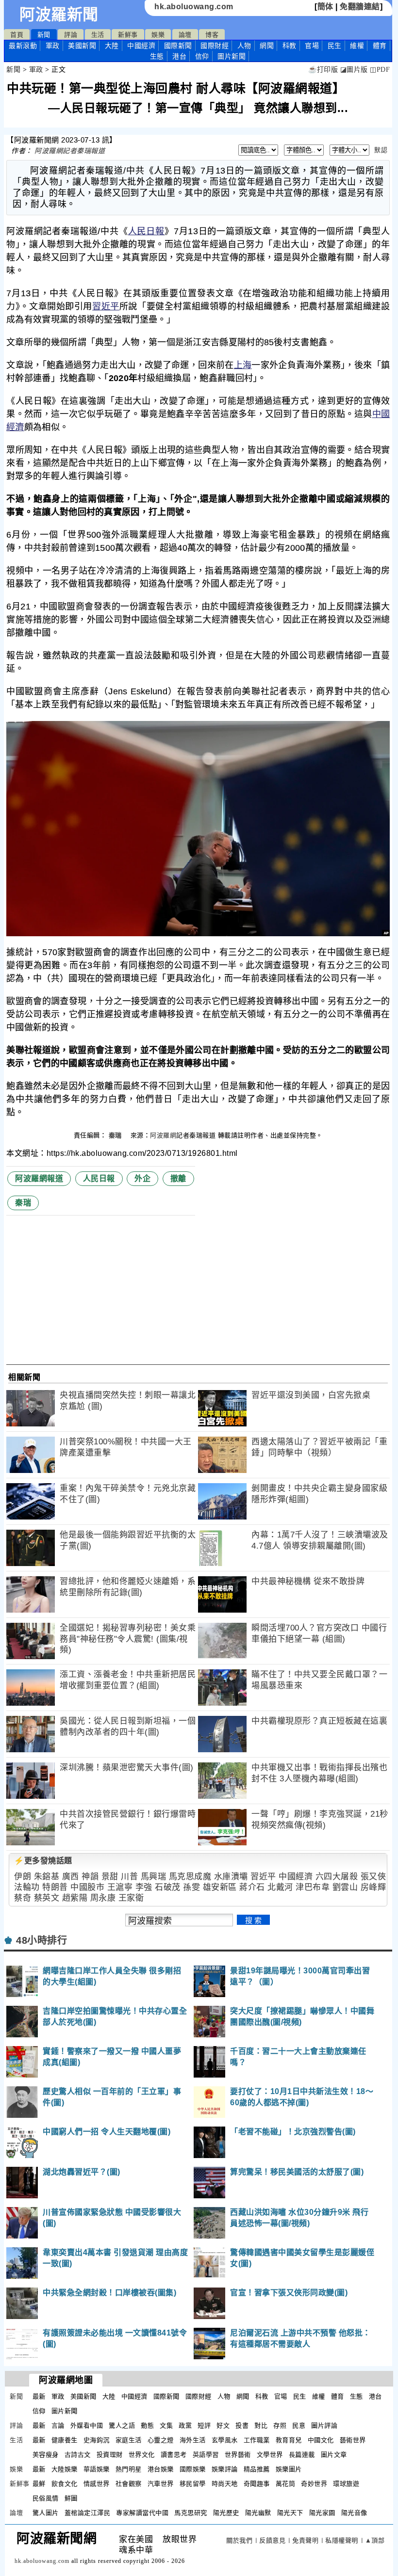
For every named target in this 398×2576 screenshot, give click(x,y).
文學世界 (270, 2455)
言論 (58, 2425)
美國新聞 (82, 46)
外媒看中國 (87, 2425)
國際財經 (215, 46)
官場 (312, 46)
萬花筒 (286, 2484)
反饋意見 (272, 2540)
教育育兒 (289, 2440)
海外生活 (193, 2440)
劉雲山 (345, 1887)
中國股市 (87, 1887)
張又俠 (373, 1877)
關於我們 (239, 2540)
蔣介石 (252, 1887)
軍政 (53, 46)
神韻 (90, 1877)
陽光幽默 (258, 2513)
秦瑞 (116, 1135)
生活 (98, 35)
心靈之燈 (161, 2440)
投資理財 (110, 2455)
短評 (204, 2425)
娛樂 (158, 35)
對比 (261, 2425)
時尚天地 (225, 2484)
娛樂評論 (225, 2469)
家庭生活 (129, 2440)
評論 (71, 35)
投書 (242, 2425)
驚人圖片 (46, 2513)
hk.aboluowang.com (194, 7)
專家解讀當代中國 (142, 2513)
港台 (179, 56)
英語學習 (206, 2455)
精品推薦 (257, 2469)
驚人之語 (122, 2425)
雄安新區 (220, 1887)
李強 (144, 1887)
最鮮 (39, 2484)
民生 (335, 46)
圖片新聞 (65, 2411)
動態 (147, 2425)
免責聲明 (305, 2540)
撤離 (178, 1178)
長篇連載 (302, 2455)
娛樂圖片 (289, 2469)
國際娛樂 (193, 2469)
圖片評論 (324, 2425)
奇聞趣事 (257, 2484)
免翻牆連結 (360, 7)
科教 (290, 46)
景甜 (110, 1877)
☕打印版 (323, 70)
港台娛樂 (161, 2469)
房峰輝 (373, 1887)
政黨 (185, 2425)
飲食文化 (65, 2484)
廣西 (71, 1877)
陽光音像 (354, 2513)
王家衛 (131, 1898)
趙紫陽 (75, 1898)
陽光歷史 (226, 2513)
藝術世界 (353, 2440)
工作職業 (257, 2440)
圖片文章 (334, 2455)
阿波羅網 (163, 1135)
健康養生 (65, 2440)
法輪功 (27, 1887)
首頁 (17, 35)
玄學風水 (225, 2440)
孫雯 (191, 1887)
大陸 (112, 46)
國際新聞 (178, 46)
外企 (142, 1178)
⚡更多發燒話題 (43, 1861)
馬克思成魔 (190, 1877)
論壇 (185, 35)
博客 (212, 35)
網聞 (267, 46)
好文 (223, 2425)
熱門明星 (129, 2469)
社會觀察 (129, 2484)
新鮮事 (128, 35)
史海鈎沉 (97, 2440)
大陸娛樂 (65, 2469)
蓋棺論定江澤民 (88, 2513)
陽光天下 (290, 2513)
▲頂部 (375, 2540)
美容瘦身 (46, 2455)
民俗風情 (46, 2498)
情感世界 (97, 2484)
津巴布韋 (313, 1887)
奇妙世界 (314, 2484)
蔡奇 (23, 1898)
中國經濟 (141, 46)
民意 (299, 2425)
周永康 (103, 1898)
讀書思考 (174, 2455)
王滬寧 (120, 1887)
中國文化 (321, 2440)
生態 (157, 56)
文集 (166, 2425)
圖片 (232, 56)
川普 (129, 1877)
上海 (243, 365)
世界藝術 (238, 2455)
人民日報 (146, 231)
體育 (380, 46)
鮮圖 (71, 2498)
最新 (23, 46)
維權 (357, 46)
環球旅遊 (346, 2484)
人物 (244, 46)
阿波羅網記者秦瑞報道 (70, 151)
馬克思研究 (191, 2513)
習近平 (106, 306)
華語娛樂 (97, 2469)
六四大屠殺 (337, 1877)
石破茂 (168, 1887)
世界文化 (142, 2455)
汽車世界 (161, 2484)
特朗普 (55, 1887)
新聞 (44, 35)
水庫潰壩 (231, 1877)
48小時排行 (41, 1940)
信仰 (202, 56)
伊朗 (23, 1877)
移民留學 (193, 2484)
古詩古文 (78, 2455)
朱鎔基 (47, 1877)
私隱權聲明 (342, 2540)
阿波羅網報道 (39, 1178)
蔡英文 (47, 1898)
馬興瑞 (154, 1877)
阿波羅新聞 (59, 15)
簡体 (325, 7)
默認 (381, 150)
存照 (280, 2425)
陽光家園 (322, 2513)
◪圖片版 (354, 70)
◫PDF (380, 70)
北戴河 (280, 1887)
